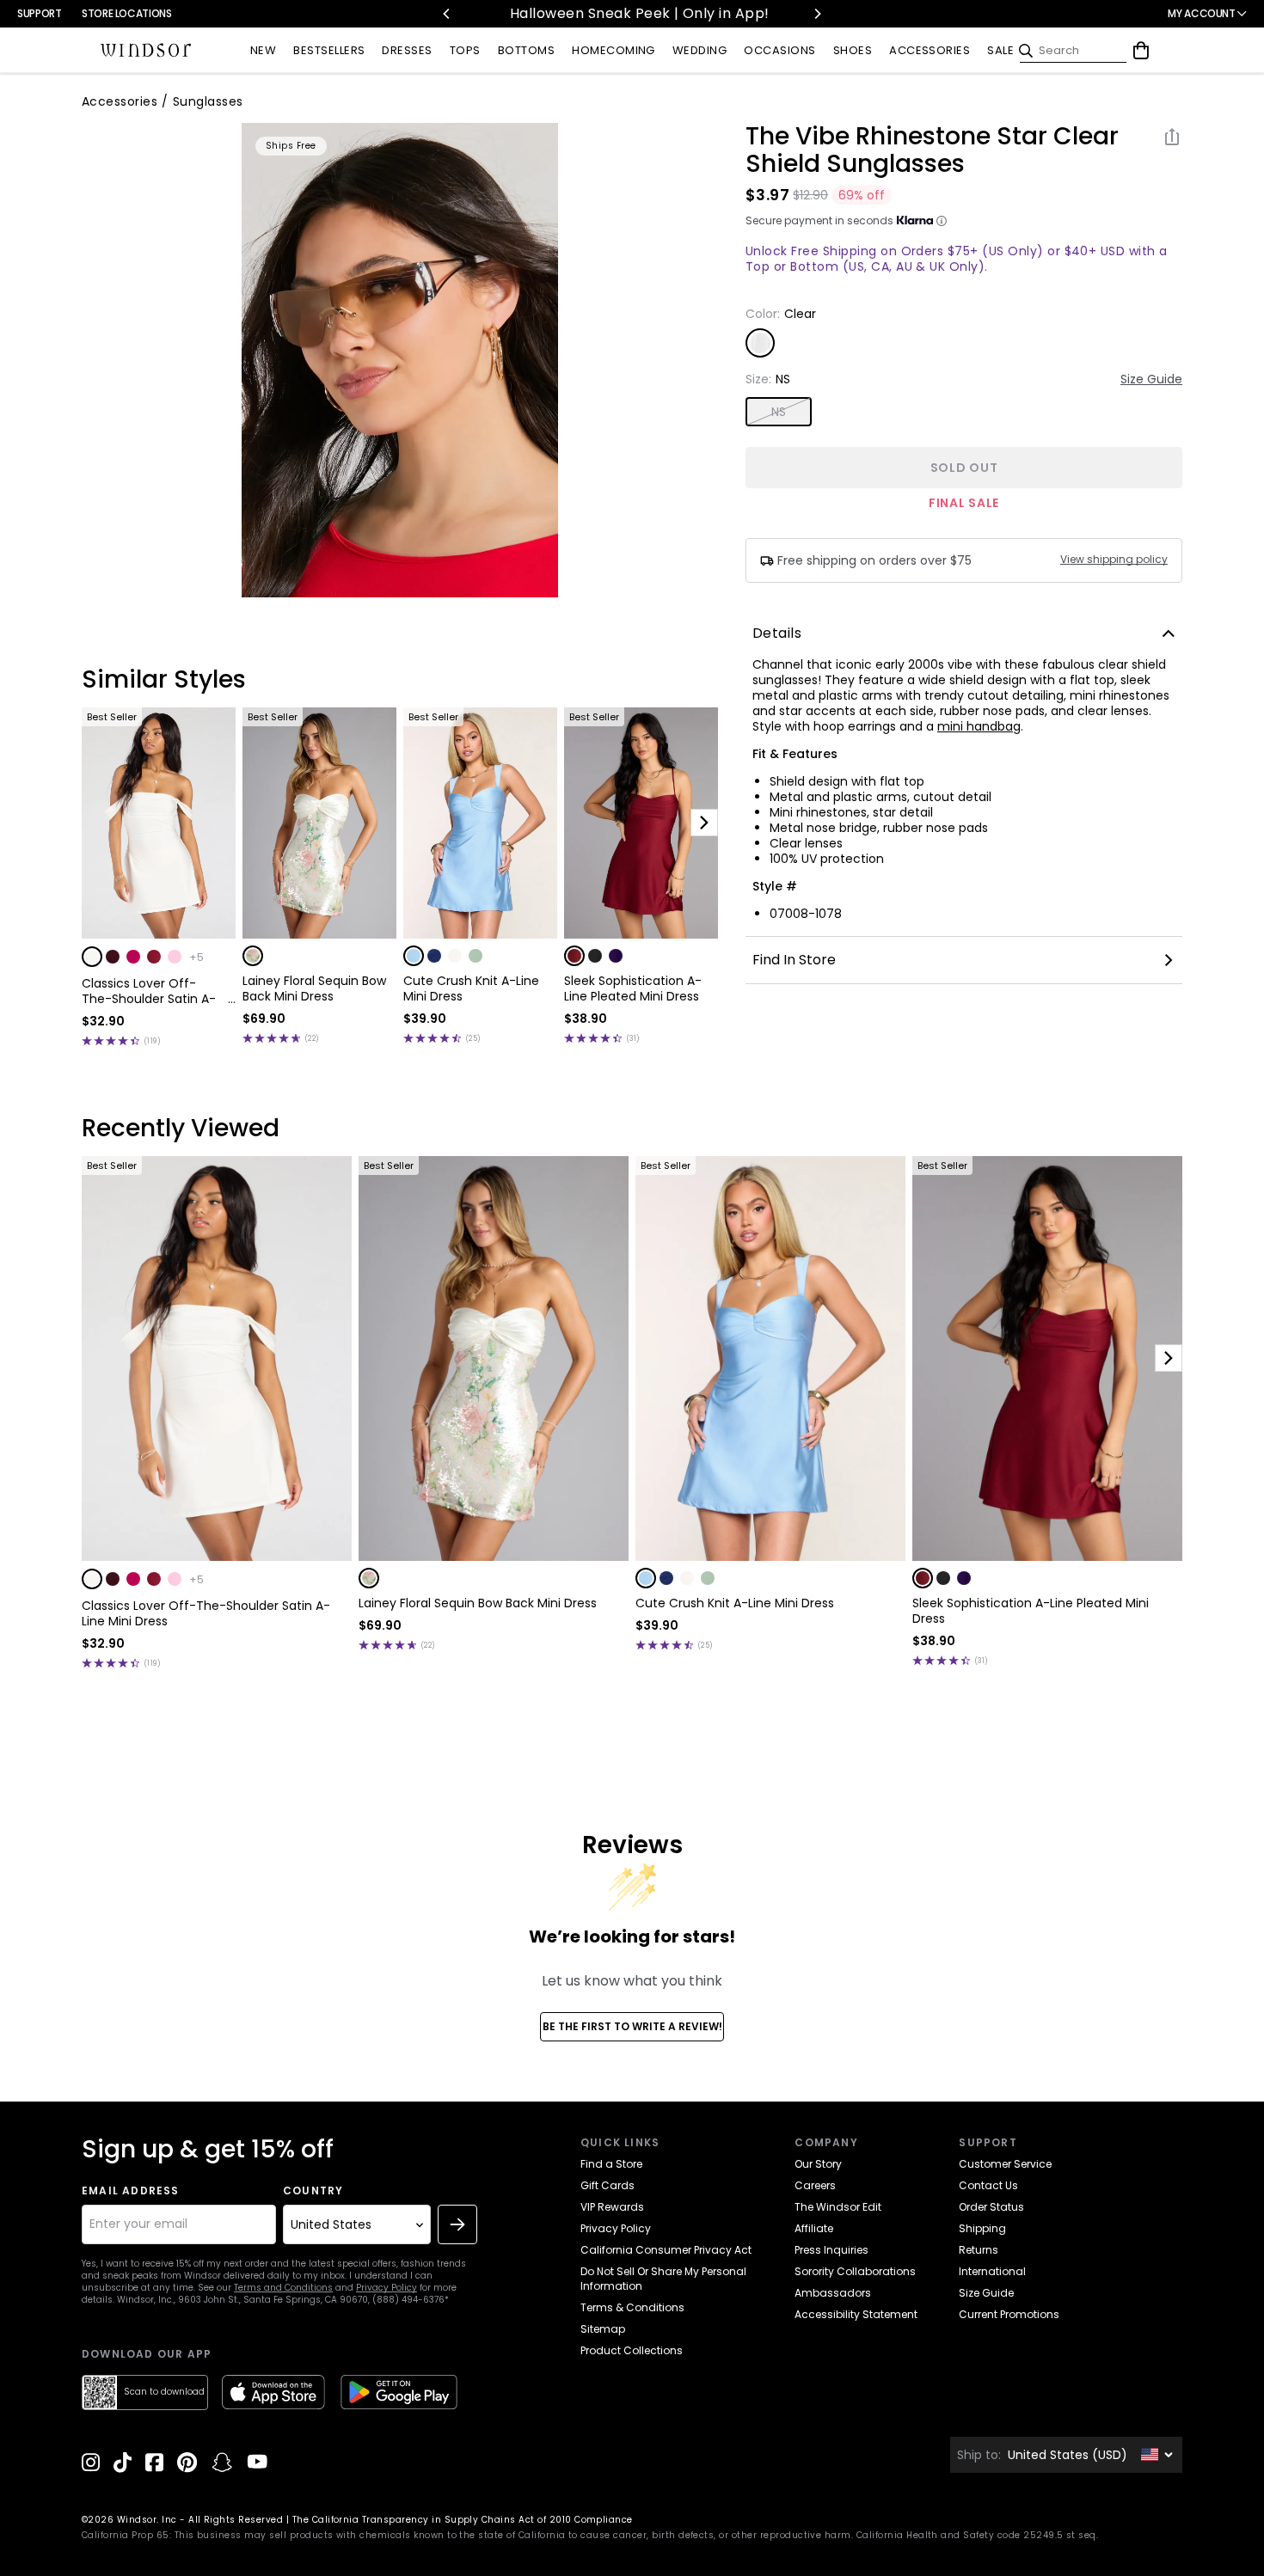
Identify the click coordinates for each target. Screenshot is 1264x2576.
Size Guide (1151, 379)
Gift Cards (607, 2185)
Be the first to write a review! (632, 2026)
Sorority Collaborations (855, 2271)
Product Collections (632, 2350)
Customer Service (1005, 2164)
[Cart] (1141, 51)
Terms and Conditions (283, 2288)
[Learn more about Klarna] (942, 221)
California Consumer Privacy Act (666, 2250)
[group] (400, 360)
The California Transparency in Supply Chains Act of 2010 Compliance (463, 2520)
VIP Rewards (612, 2207)
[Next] (817, 14)
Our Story (818, 2164)
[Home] (146, 51)
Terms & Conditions (632, 2307)
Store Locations (127, 13)
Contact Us (988, 2185)
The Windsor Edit (838, 2207)
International (992, 2271)
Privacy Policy (387, 2288)
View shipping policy (1114, 560)
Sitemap (603, 2329)
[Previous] (447, 14)
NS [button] (779, 412)
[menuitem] (263, 51)
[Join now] (457, 2224)
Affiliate (814, 2228)
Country (313, 2191)
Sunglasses (208, 101)
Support (39, 13)
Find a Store (611, 2164)
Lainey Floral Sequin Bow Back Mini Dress (314, 988)
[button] (92, 957)
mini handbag (979, 726)
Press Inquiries (831, 2250)
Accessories (120, 101)
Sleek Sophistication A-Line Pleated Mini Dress (633, 988)
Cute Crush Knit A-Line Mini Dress (471, 988)
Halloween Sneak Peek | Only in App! (549, 13)
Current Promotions (1009, 2314)
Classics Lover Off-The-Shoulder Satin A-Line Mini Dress (149, 991)
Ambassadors (833, 2293)
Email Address (131, 2191)
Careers (815, 2185)
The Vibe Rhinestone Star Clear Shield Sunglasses (932, 150)
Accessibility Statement (856, 2314)
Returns (979, 2250)
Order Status (991, 2207)
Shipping (982, 2228)
